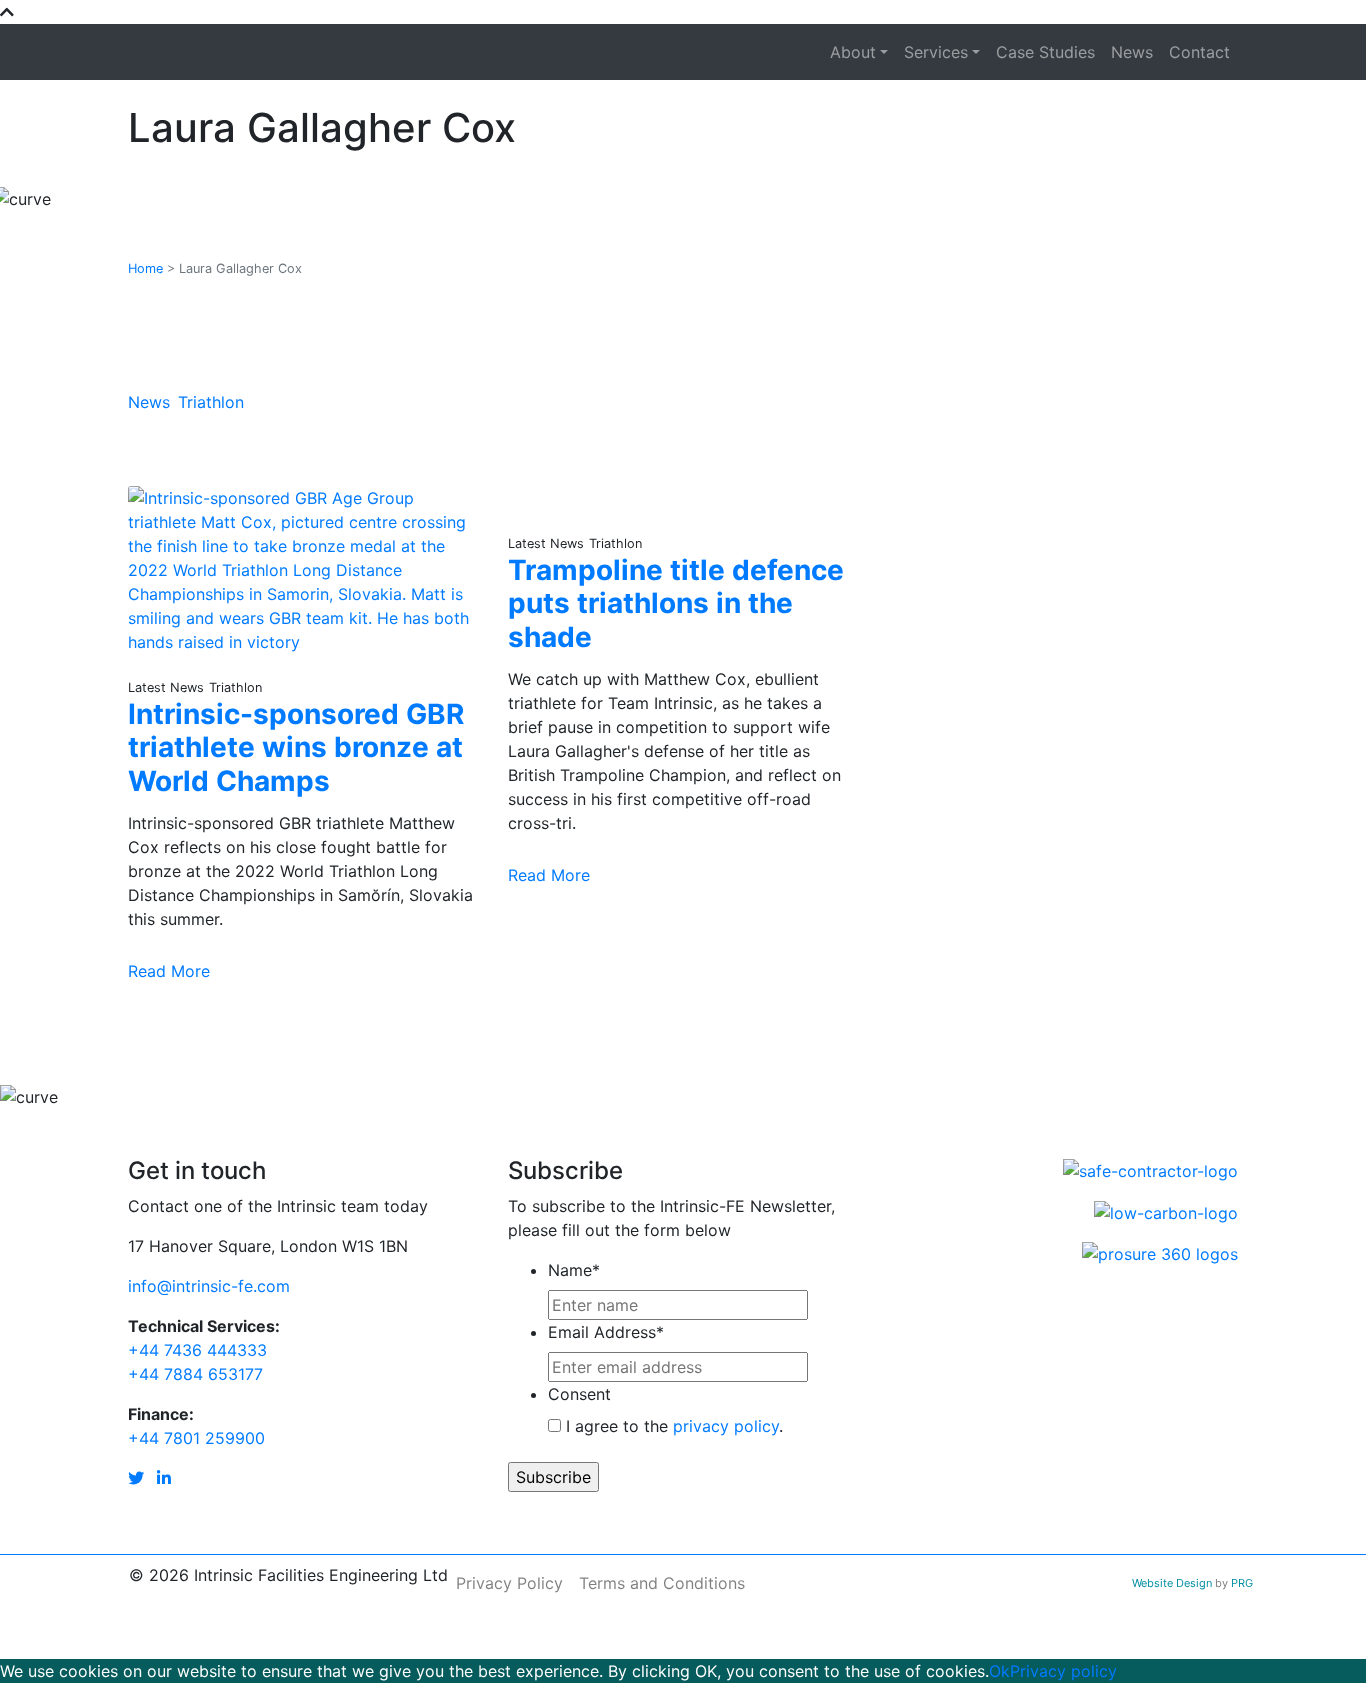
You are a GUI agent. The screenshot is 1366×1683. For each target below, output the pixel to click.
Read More (169, 971)
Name (574, 1270)
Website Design (1173, 1583)
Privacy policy (1063, 1671)
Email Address (606, 1332)
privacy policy (726, 1426)
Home (145, 268)
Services (936, 52)
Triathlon (211, 402)
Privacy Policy (509, 1583)
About (853, 52)
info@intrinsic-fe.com (209, 1286)
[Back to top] (7, 12)
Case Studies (1045, 52)
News (1132, 52)
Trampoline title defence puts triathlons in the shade (676, 603)
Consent (579, 1394)
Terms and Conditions (662, 1583)
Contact (1199, 52)
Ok (999, 1671)
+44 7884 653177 (195, 1374)
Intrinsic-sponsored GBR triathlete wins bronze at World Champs (296, 747)
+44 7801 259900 (196, 1438)
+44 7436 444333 (197, 1350)
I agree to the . (674, 1426)
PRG (1242, 1583)
